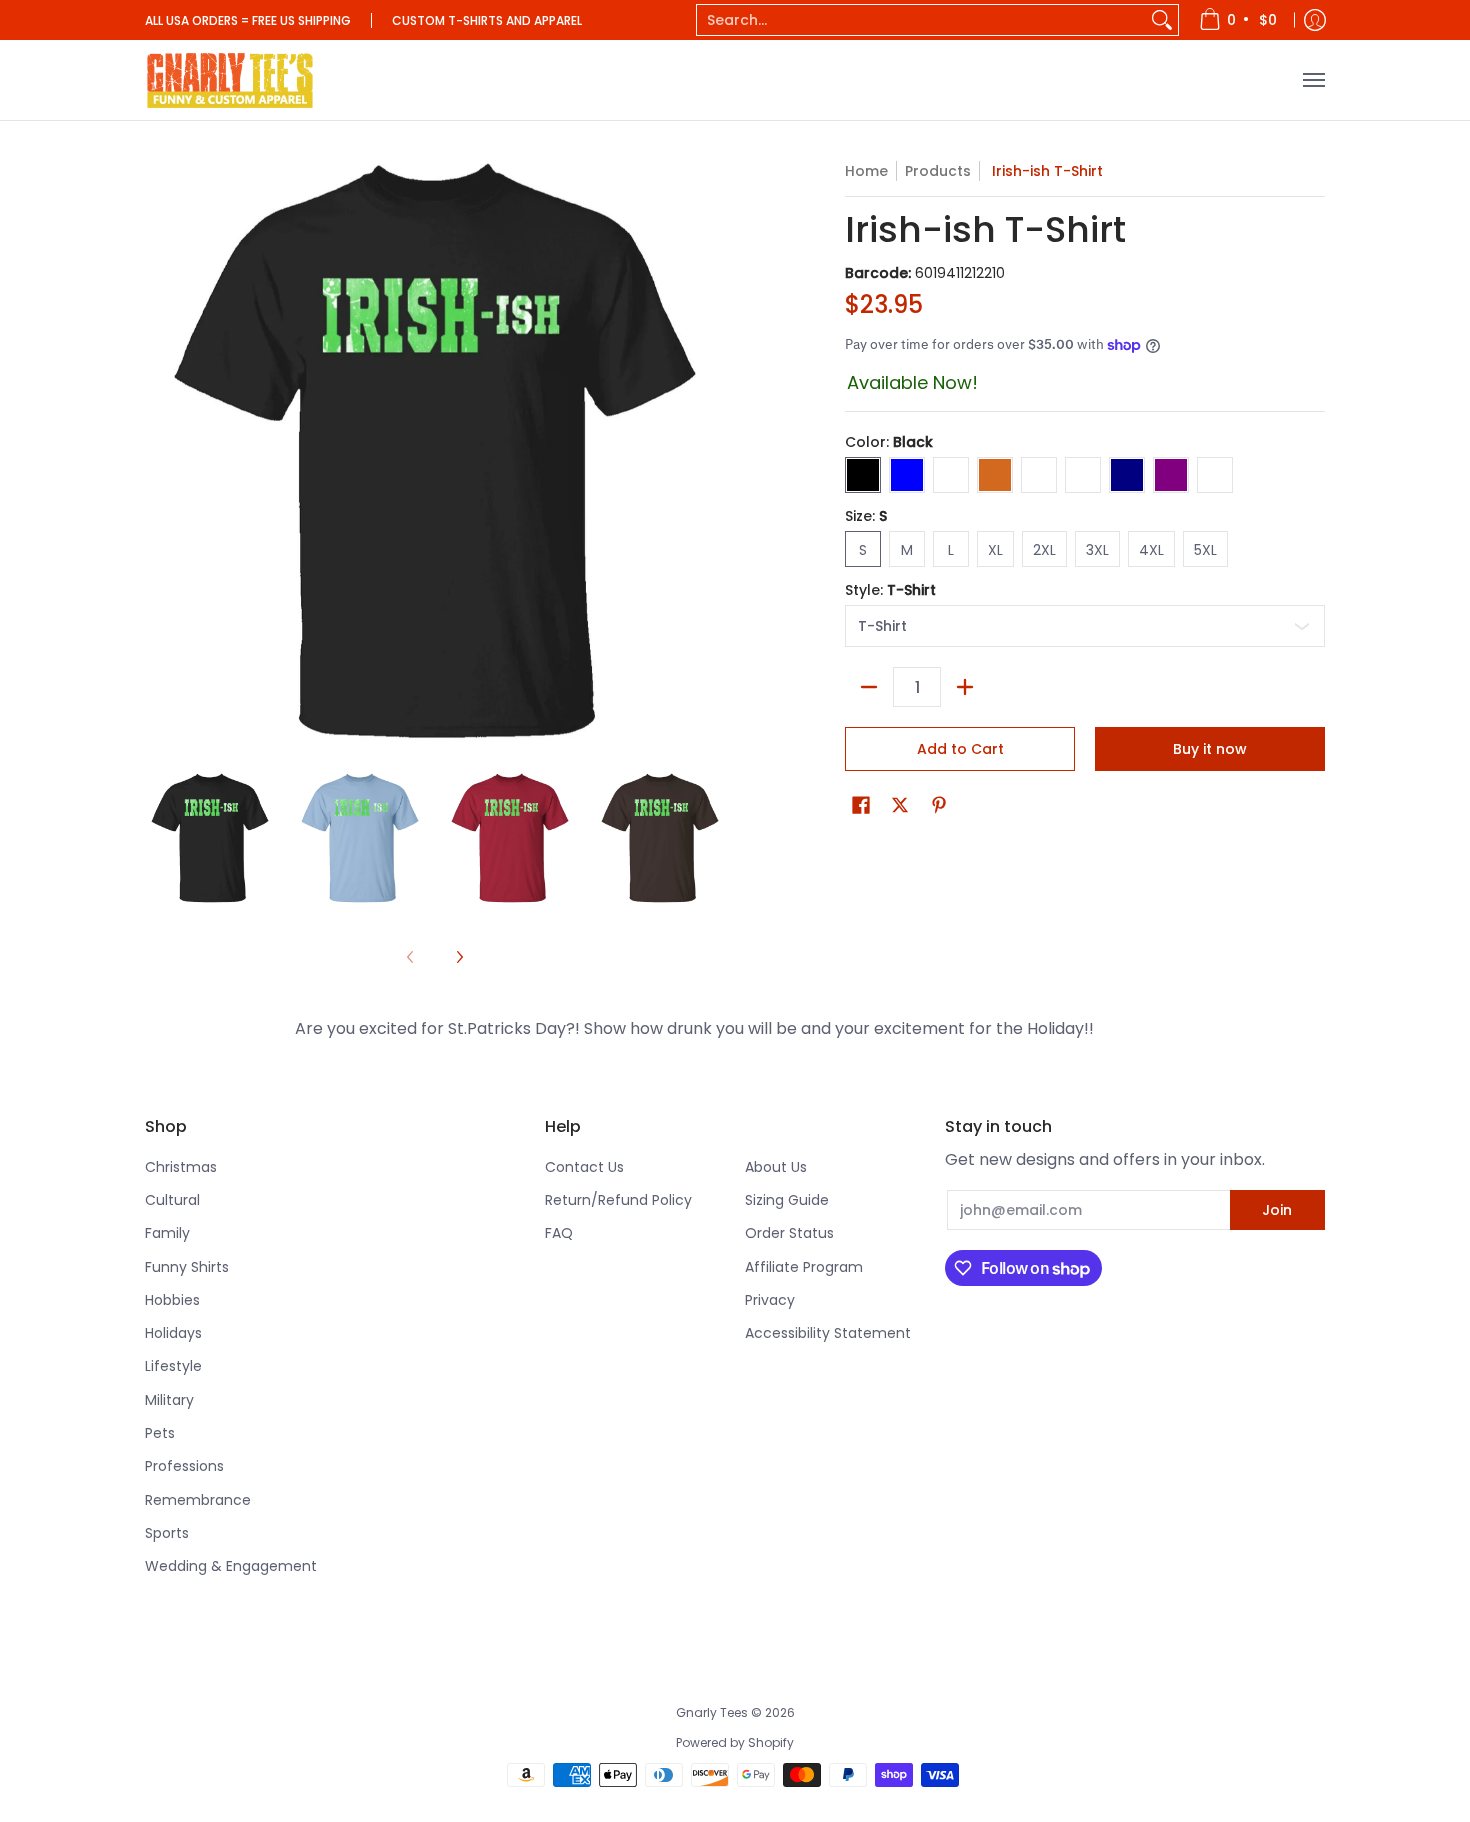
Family (167, 1233)
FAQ (559, 1233)
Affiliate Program (804, 1267)
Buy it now (1210, 749)
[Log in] (1315, 20)
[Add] (965, 687)
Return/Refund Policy (618, 1200)
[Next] (459, 957)
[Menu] (1313, 80)
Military (169, 1400)
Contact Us (584, 1167)
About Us (776, 1167)
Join (1277, 1210)
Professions (184, 1466)
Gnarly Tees (712, 1712)
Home (866, 171)
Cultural (172, 1200)
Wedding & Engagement (231, 1566)
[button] (861, 805)
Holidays (173, 1333)
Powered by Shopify (735, 1742)
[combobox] (921, 20)
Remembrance (198, 1500)
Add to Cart (960, 749)
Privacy (770, 1300)
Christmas (181, 1167)
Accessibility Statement (828, 1333)
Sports (167, 1533)
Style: (890, 590)
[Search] (1162, 20)
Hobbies (172, 1300)
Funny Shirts (187, 1267)
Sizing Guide (787, 1200)
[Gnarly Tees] (230, 80)
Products (938, 171)
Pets (160, 1433)
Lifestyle (173, 1366)
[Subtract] (869, 687)
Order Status (789, 1233)
